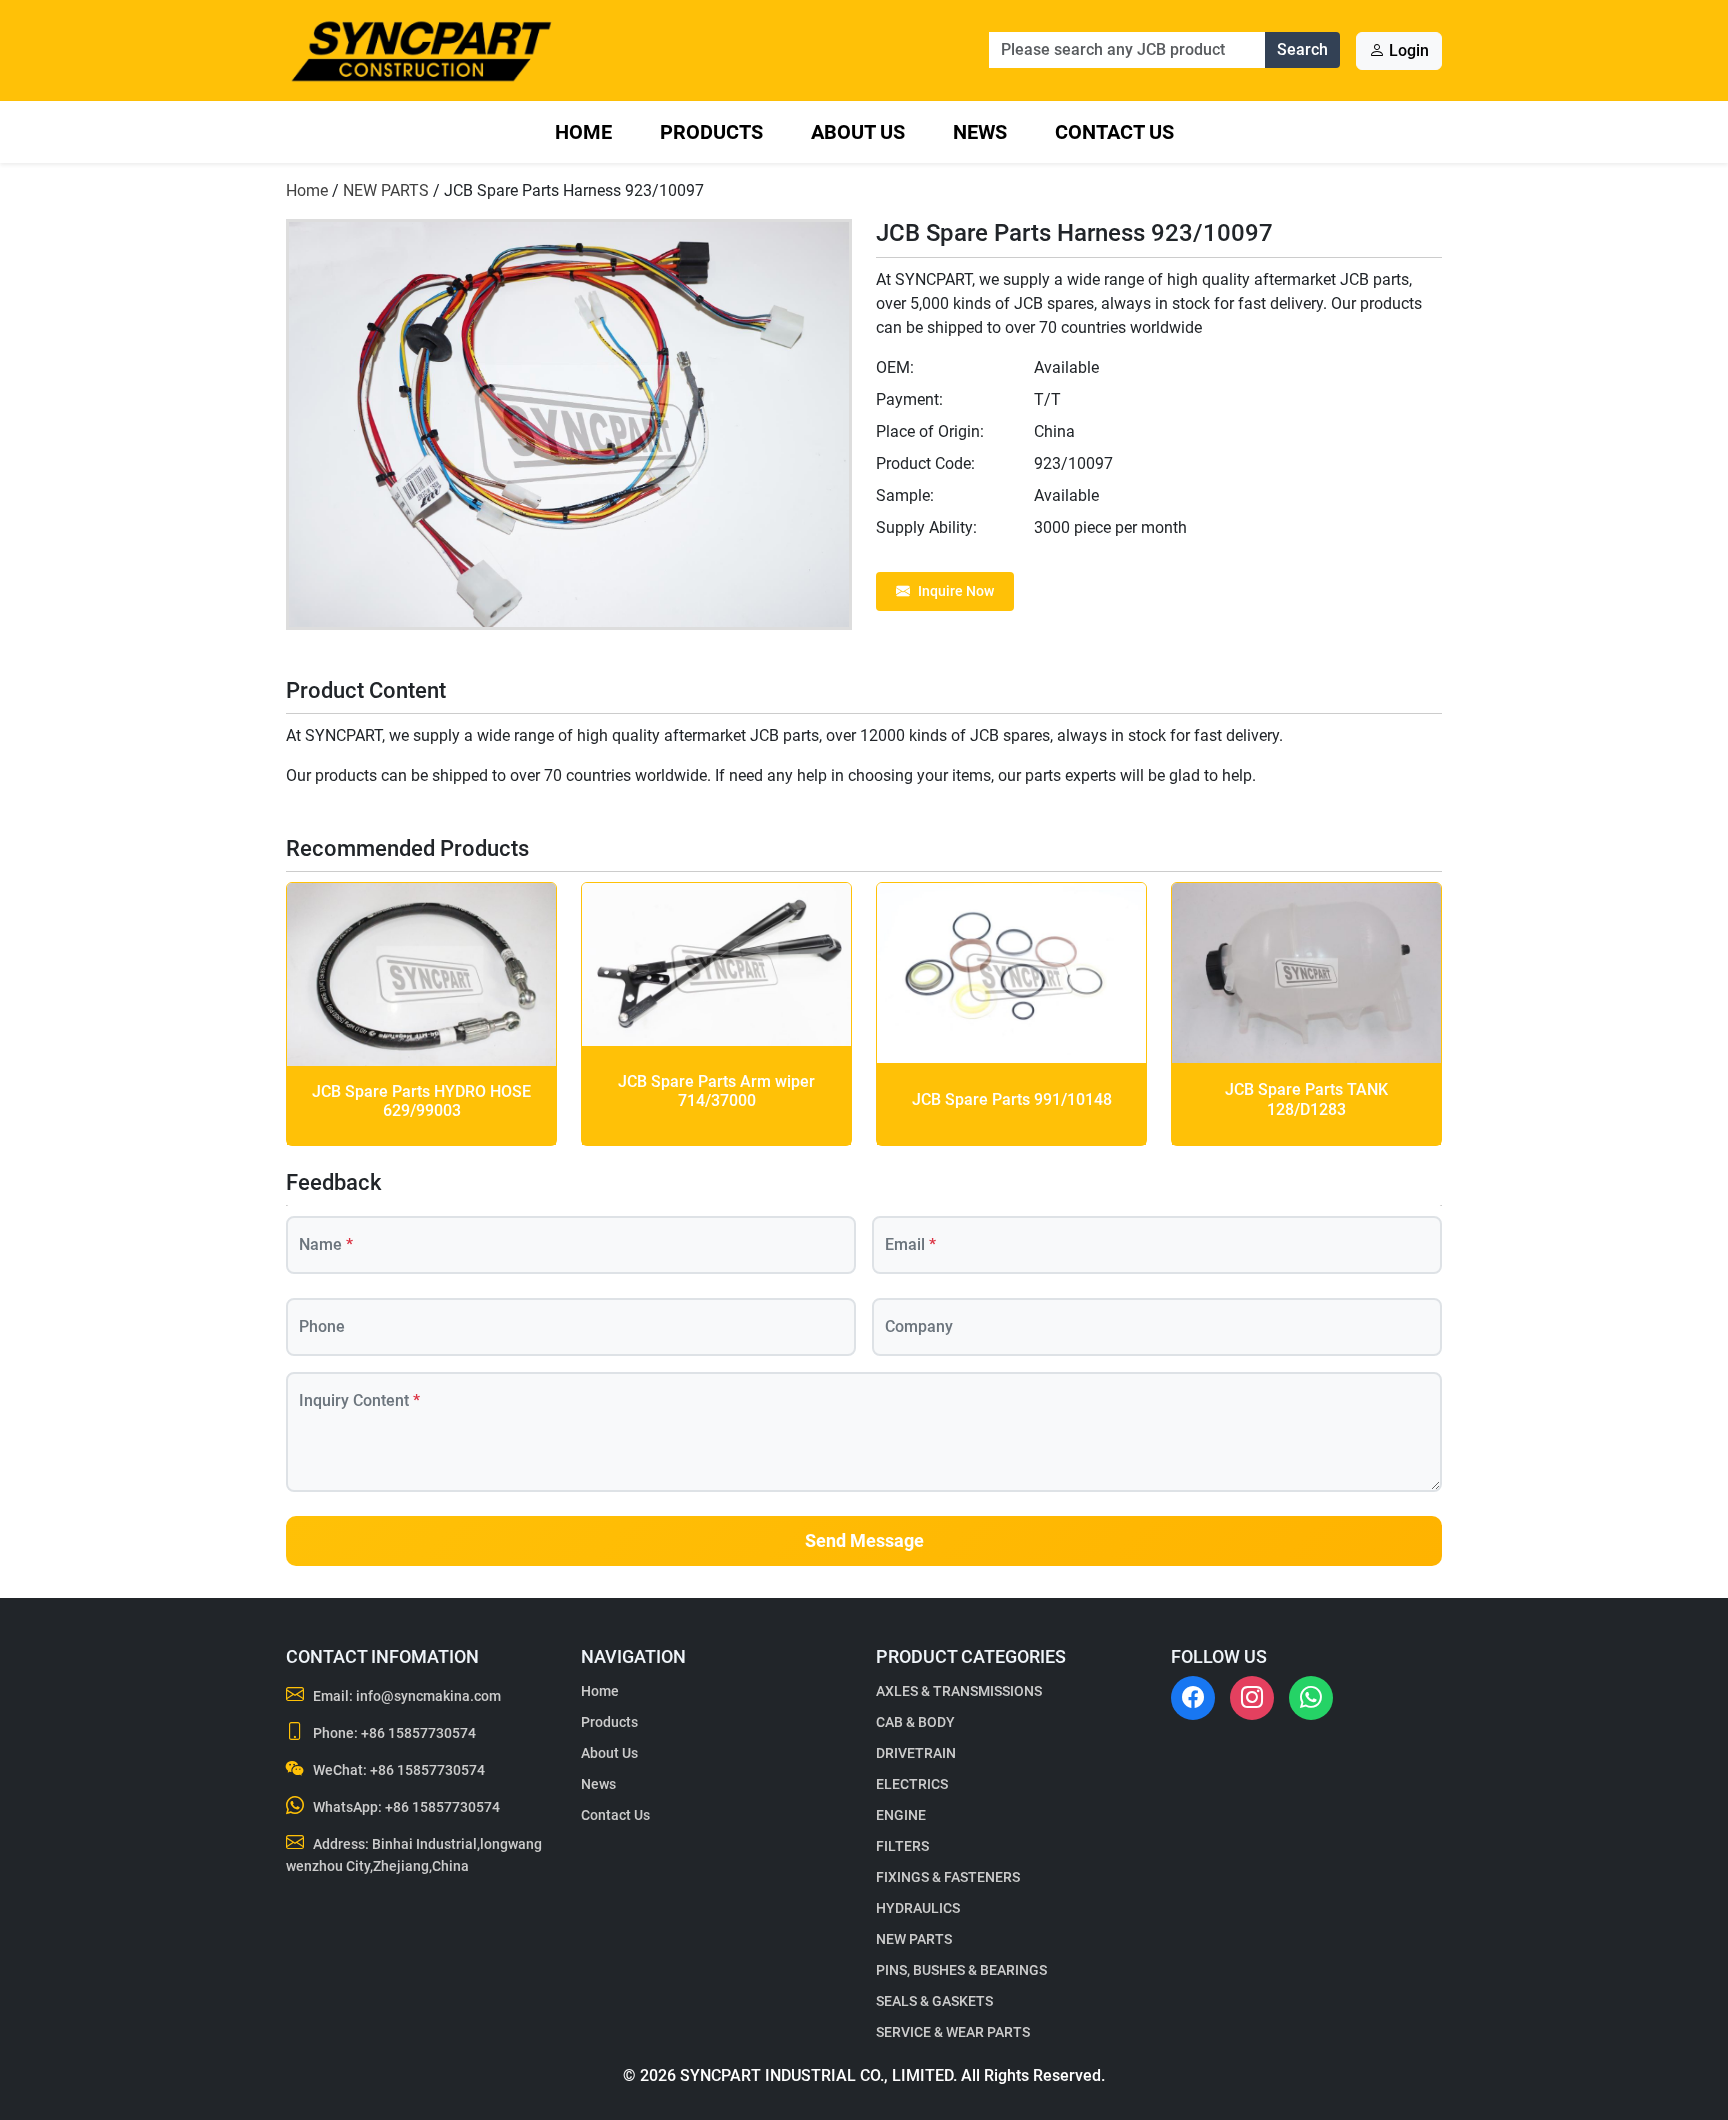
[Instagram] (1252, 1698)
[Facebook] (1193, 1698)
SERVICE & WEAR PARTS (953, 2032)
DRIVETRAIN (916, 1753)
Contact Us (1114, 132)
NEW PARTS (386, 190)
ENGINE (901, 1815)
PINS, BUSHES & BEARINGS (961, 1970)
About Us (858, 132)
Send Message (864, 1541)
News (980, 132)
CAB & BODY (915, 1722)
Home (583, 132)
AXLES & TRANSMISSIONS (959, 1691)
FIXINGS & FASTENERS (948, 1877)
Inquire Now (956, 591)
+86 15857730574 (418, 1733)
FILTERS (902, 1846)
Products (711, 132)
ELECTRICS (912, 1784)
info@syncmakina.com (428, 1696)
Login (1407, 50)
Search (1302, 49)
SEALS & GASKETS (934, 2001)
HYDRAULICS (918, 1908)
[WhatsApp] (1311, 1698)
